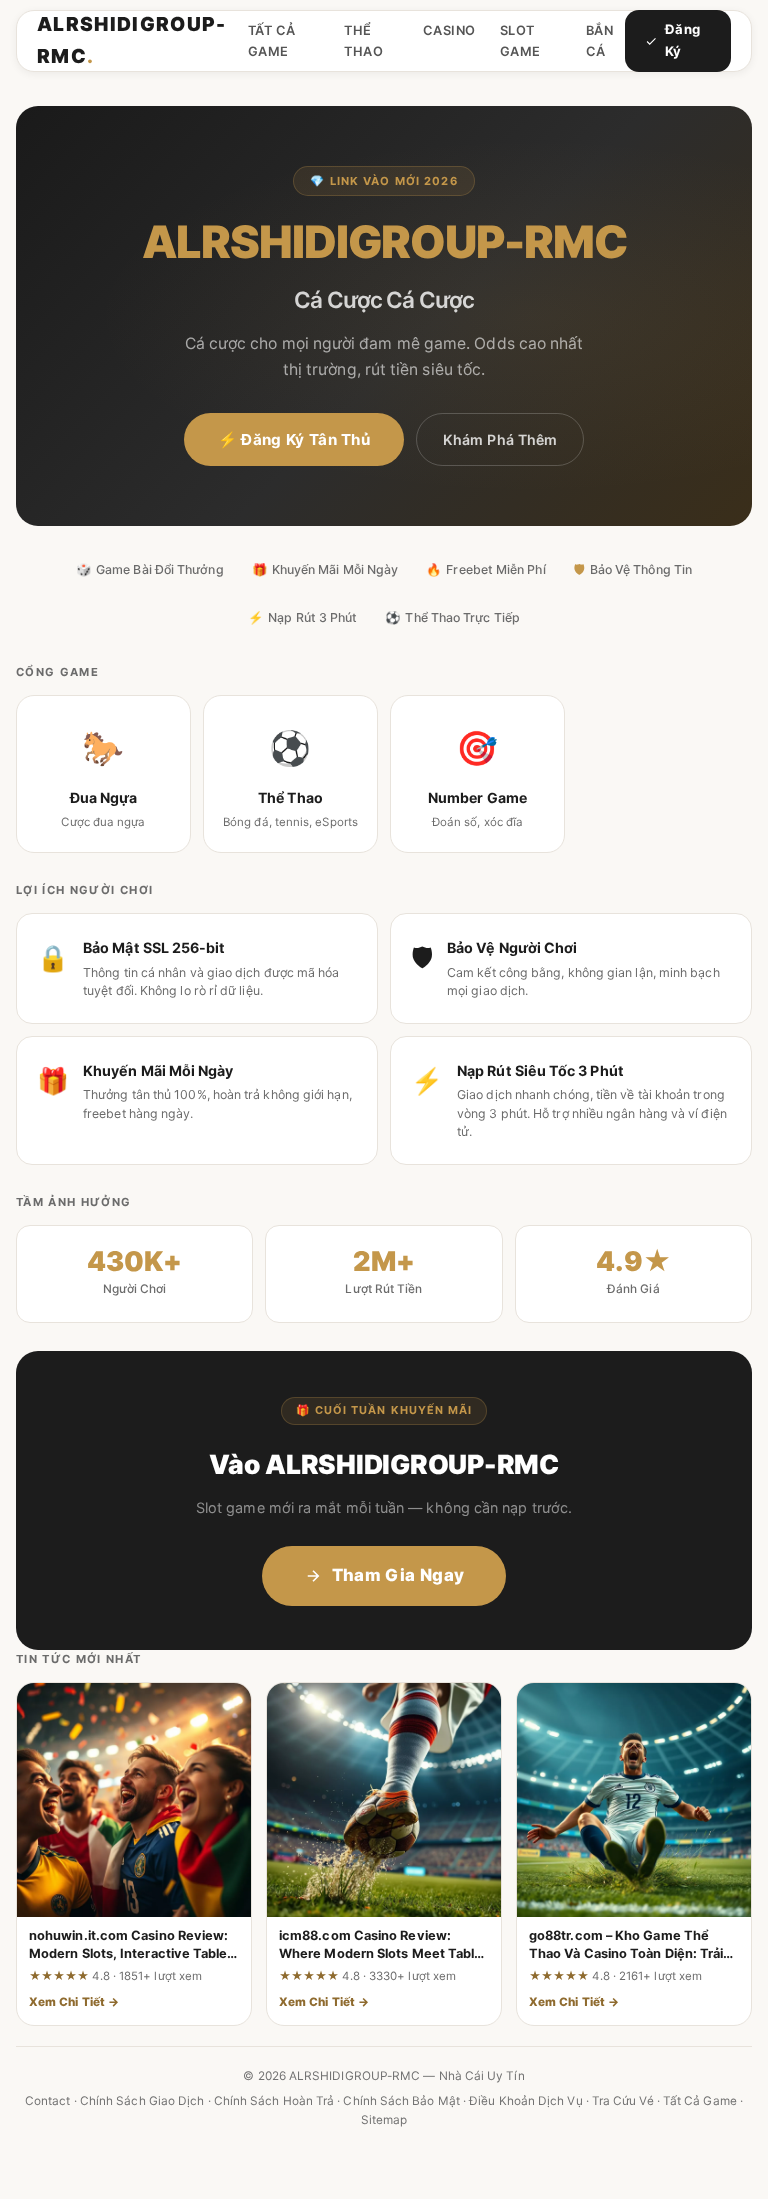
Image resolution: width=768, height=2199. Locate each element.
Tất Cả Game (272, 41)
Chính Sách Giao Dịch (142, 2101)
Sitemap (384, 2120)
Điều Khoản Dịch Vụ (525, 2101)
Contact (48, 2101)
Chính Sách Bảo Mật (401, 2101)
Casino (449, 30)
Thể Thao (363, 41)
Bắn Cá (600, 41)
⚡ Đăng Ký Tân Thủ (294, 439)
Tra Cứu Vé (623, 2101)
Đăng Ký (682, 40)
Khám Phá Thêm (500, 439)
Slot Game (520, 41)
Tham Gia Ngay (398, 1575)
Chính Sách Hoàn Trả (274, 2101)
